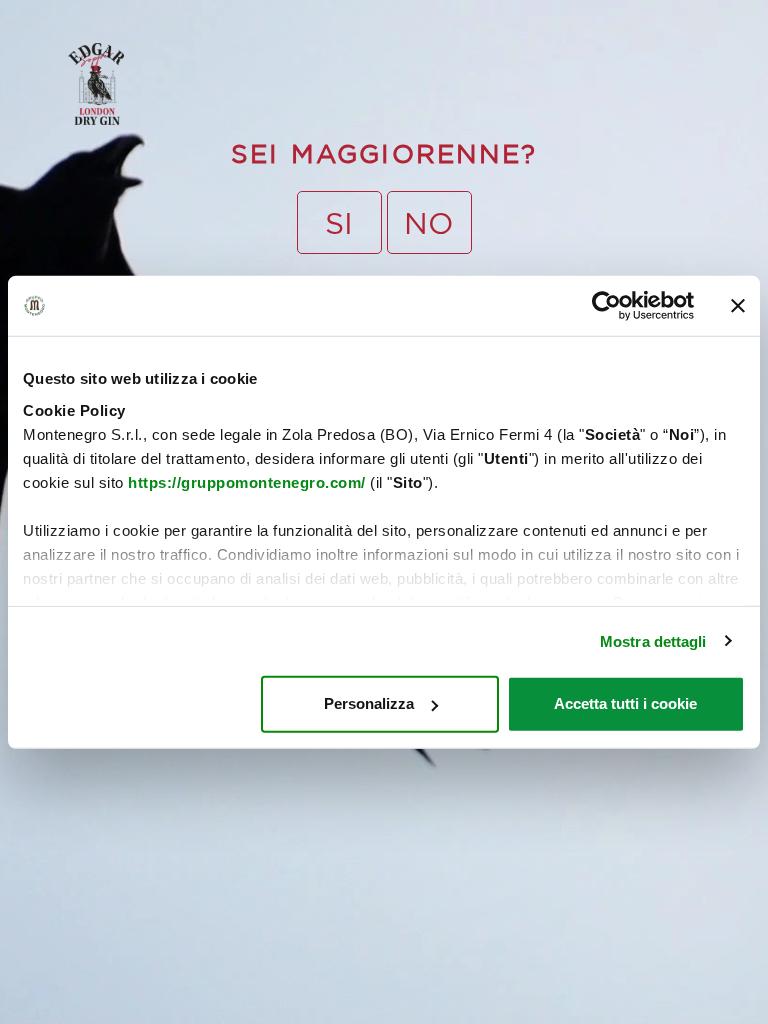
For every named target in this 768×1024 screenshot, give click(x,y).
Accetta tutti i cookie (625, 703)
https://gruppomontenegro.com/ (247, 481)
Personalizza (369, 703)
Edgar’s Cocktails (314, 37)
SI (339, 222)
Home (214, 37)
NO (429, 222)
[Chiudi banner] (738, 306)
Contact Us (410, 37)
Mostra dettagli (653, 640)
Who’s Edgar (261, 37)
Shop (364, 37)
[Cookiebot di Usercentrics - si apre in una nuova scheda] (606, 306)
